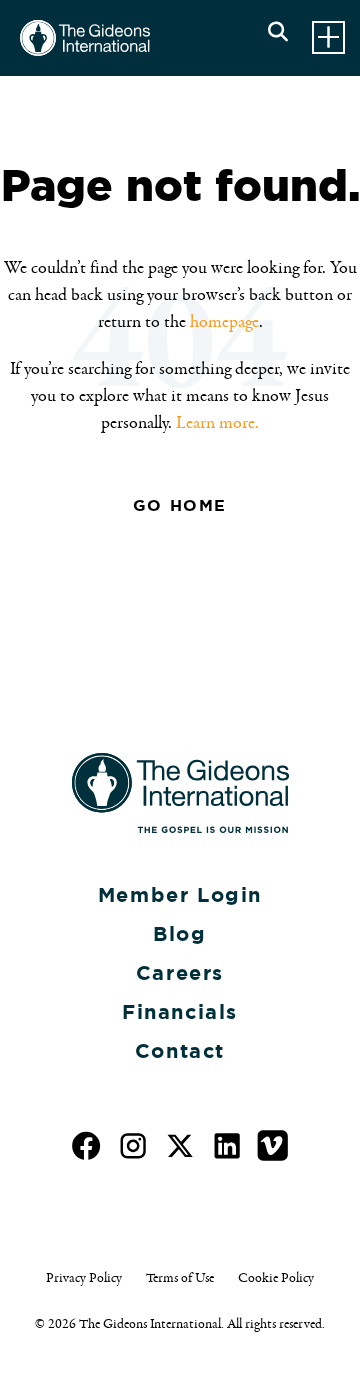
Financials (180, 1012)
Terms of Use (180, 1278)
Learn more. (217, 423)
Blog (179, 934)
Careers (180, 973)
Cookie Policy (276, 1278)
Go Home (180, 505)
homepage (224, 322)
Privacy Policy (84, 1278)
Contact (180, 1051)
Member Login (180, 895)
